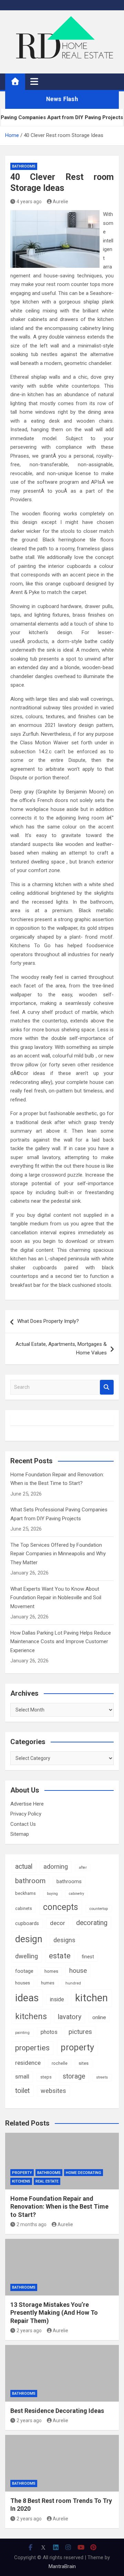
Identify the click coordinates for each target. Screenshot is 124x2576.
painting (22, 2033)
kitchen (91, 1998)
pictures (80, 2032)
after (83, 1868)
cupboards (27, 1923)
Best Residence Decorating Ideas (57, 2411)
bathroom (30, 1881)
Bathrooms (24, 166)
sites (84, 2063)
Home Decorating (84, 2173)
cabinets (24, 1909)
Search (107, 1387)
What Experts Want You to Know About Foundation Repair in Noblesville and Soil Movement (56, 1598)
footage (24, 1971)
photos (49, 2032)
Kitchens (21, 2181)
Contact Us (23, 1824)
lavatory (70, 2017)
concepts (61, 1907)
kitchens (31, 2016)
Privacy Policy (26, 1814)
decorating (92, 1923)
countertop (99, 1909)
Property (22, 2173)
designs (64, 1940)
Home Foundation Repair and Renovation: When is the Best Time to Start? (59, 2207)
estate (60, 1956)
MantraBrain (62, 2566)
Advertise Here (27, 1804)
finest (88, 1957)
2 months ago (32, 2224)
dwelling (27, 1956)
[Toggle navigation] (34, 81)
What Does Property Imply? (48, 1321)
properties (32, 2048)
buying (52, 1894)
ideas (27, 1998)
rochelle (60, 2063)
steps (46, 2077)
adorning (56, 1867)
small (22, 2076)
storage (74, 2076)
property (77, 2047)
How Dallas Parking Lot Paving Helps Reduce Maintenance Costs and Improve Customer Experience (61, 1642)
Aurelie (60, 202)
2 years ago (29, 2331)
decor (58, 1923)
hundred (73, 1983)
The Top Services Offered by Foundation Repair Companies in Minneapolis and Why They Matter (58, 1554)
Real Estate (47, 2181)
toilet (22, 2091)
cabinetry (76, 1894)
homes (51, 1971)
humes (48, 1983)
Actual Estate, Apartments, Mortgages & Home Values (61, 1349)
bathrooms (69, 1881)
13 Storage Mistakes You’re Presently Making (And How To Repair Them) (54, 2313)
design (29, 1939)
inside (57, 1999)
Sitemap (20, 1834)
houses (23, 1983)
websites (53, 2091)
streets (102, 2077)
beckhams (25, 1893)
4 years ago (29, 202)
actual (24, 1867)
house (78, 1971)
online (99, 2017)
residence (28, 2063)
